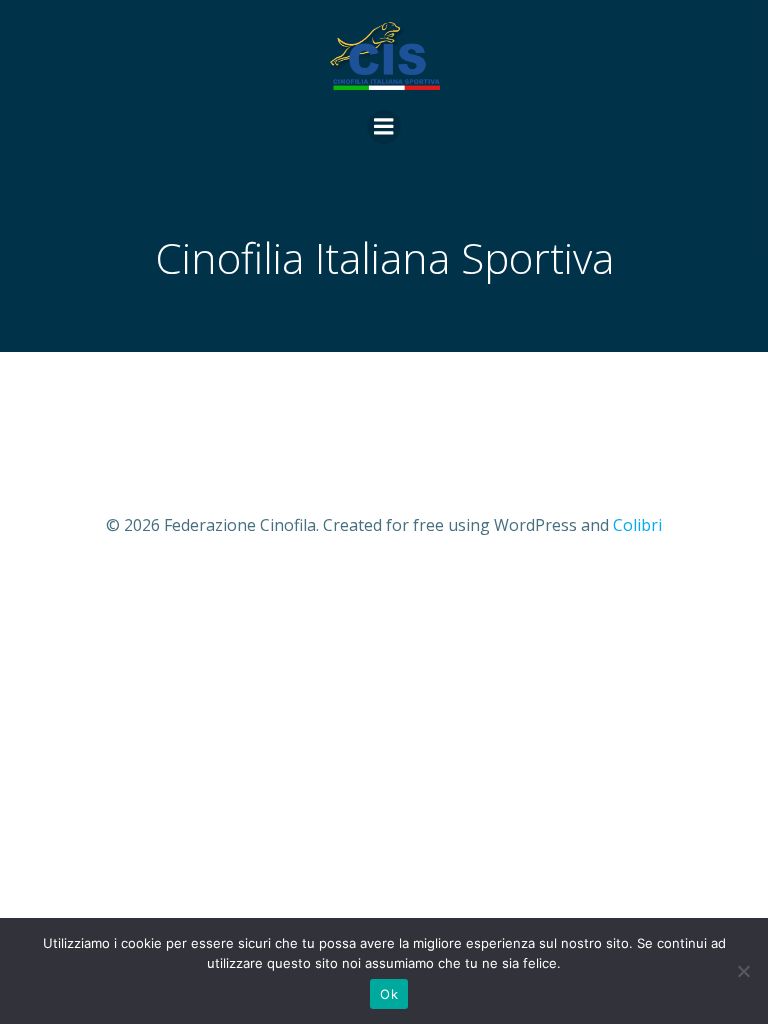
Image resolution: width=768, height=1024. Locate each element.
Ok (389, 994)
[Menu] (384, 127)
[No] (743, 971)
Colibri (637, 525)
